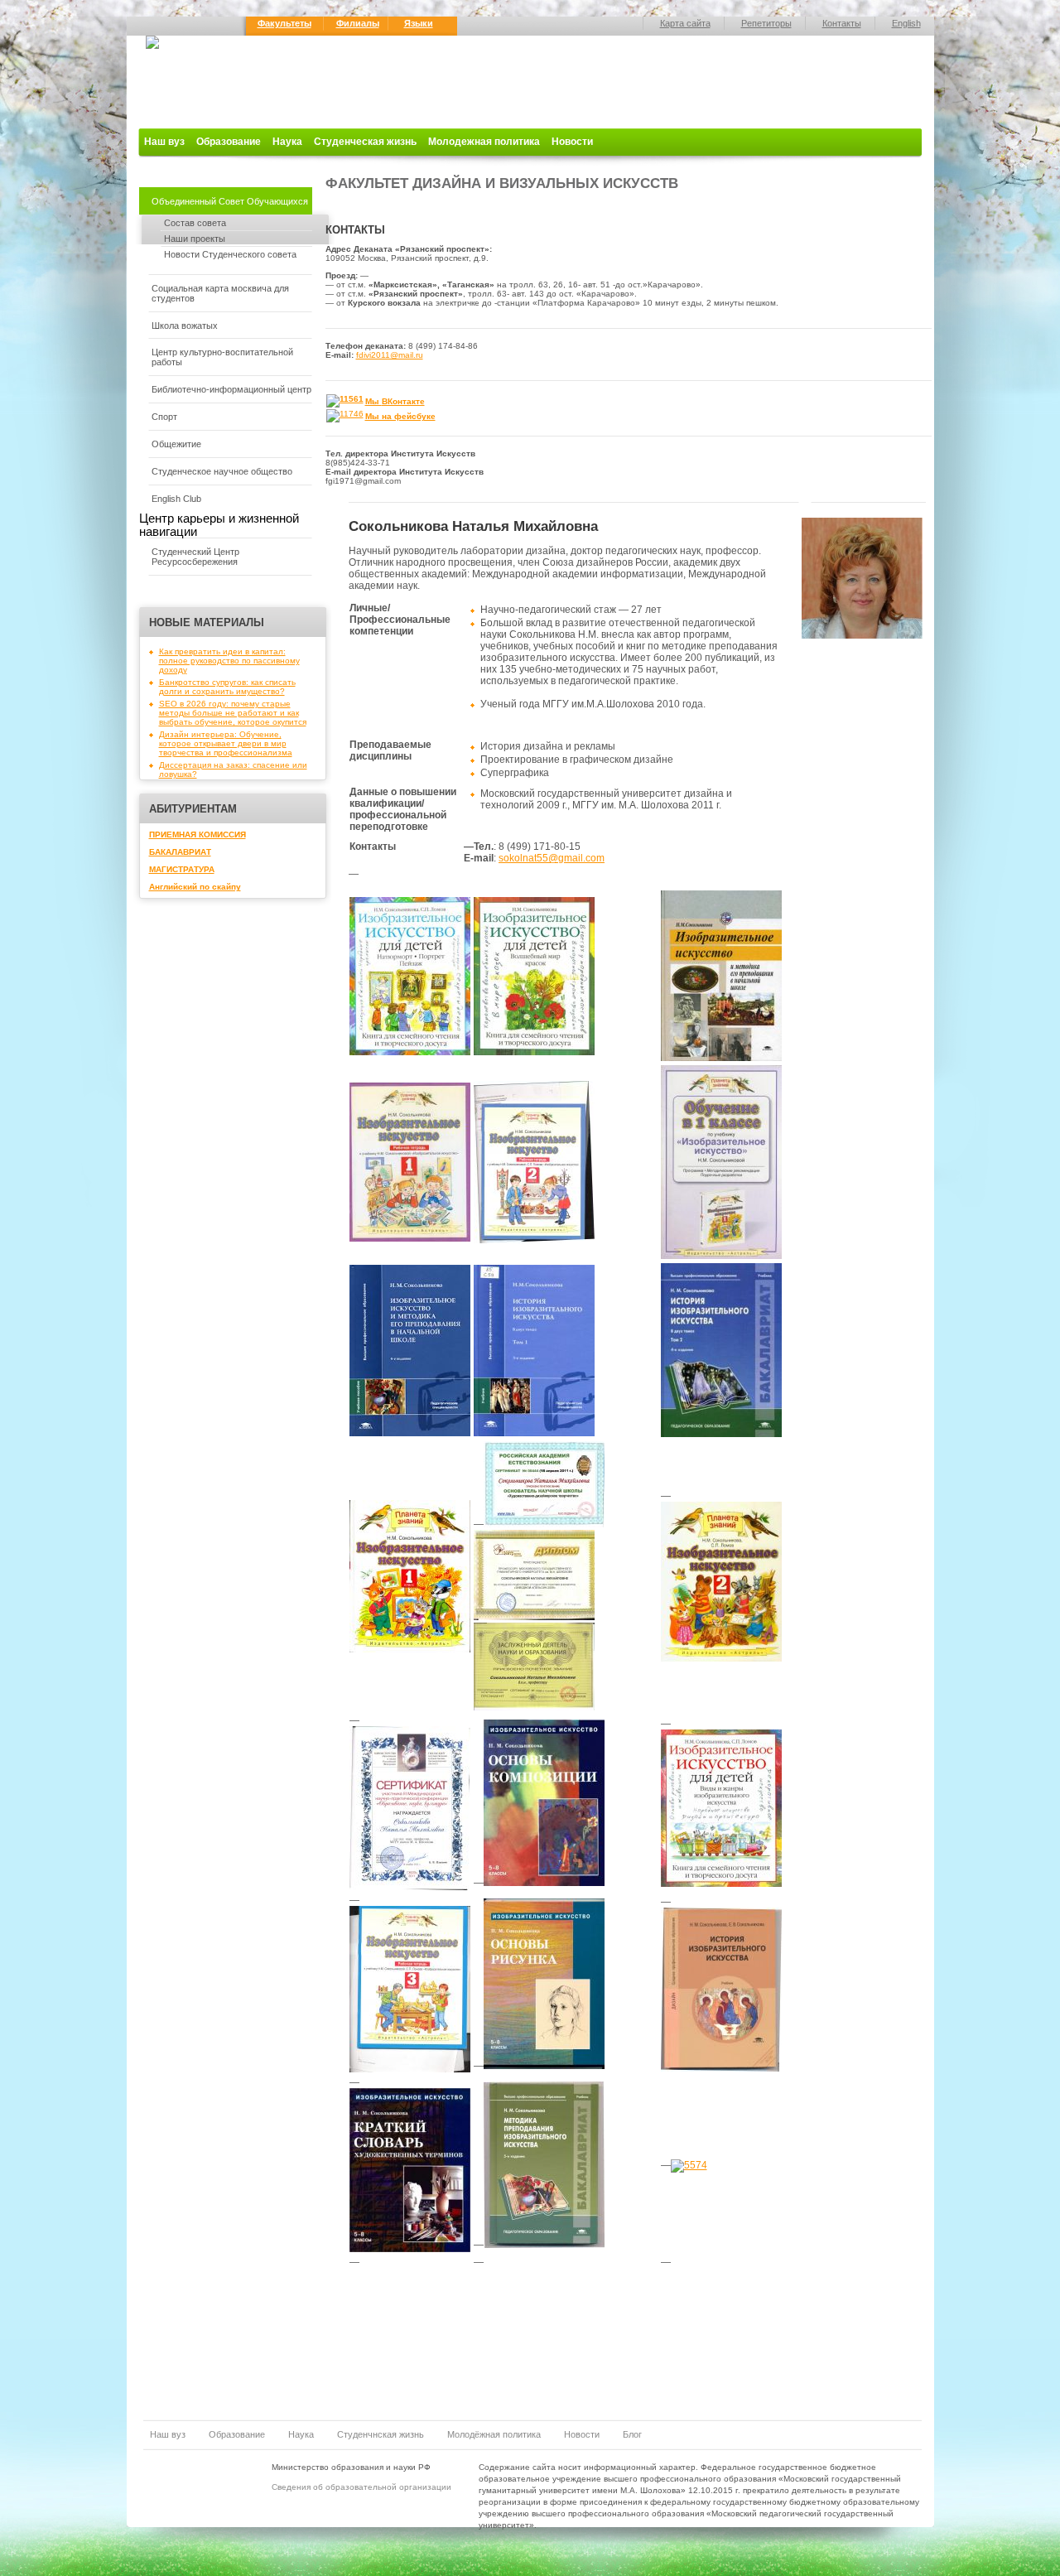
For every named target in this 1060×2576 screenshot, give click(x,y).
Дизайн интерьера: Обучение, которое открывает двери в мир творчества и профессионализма (226, 743)
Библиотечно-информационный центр (231, 389)
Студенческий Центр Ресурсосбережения (195, 557)
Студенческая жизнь (365, 142)
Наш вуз (164, 142)
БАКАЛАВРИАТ (180, 852)
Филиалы (358, 23)
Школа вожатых (185, 326)
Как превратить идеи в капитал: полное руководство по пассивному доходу (229, 661)
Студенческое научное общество (222, 471)
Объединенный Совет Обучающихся (230, 201)
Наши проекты (195, 239)
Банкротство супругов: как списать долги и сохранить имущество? (227, 687)
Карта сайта (685, 23)
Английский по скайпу (195, 887)
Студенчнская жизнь (381, 2434)
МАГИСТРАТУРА (182, 869)
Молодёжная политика (494, 2434)
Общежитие (176, 444)
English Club (176, 499)
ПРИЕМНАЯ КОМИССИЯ (198, 835)
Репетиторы (766, 23)
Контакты (842, 23)
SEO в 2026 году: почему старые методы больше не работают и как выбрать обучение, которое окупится (233, 713)
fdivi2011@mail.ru (390, 355)
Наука (287, 142)
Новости (572, 142)
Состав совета (195, 223)
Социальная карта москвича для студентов (220, 293)
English (906, 23)
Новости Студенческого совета (230, 254)
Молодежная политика (484, 142)
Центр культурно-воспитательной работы (222, 357)
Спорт (164, 417)
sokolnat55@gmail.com (552, 858)
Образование (229, 142)
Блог (632, 2434)
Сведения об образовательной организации (361, 2487)
